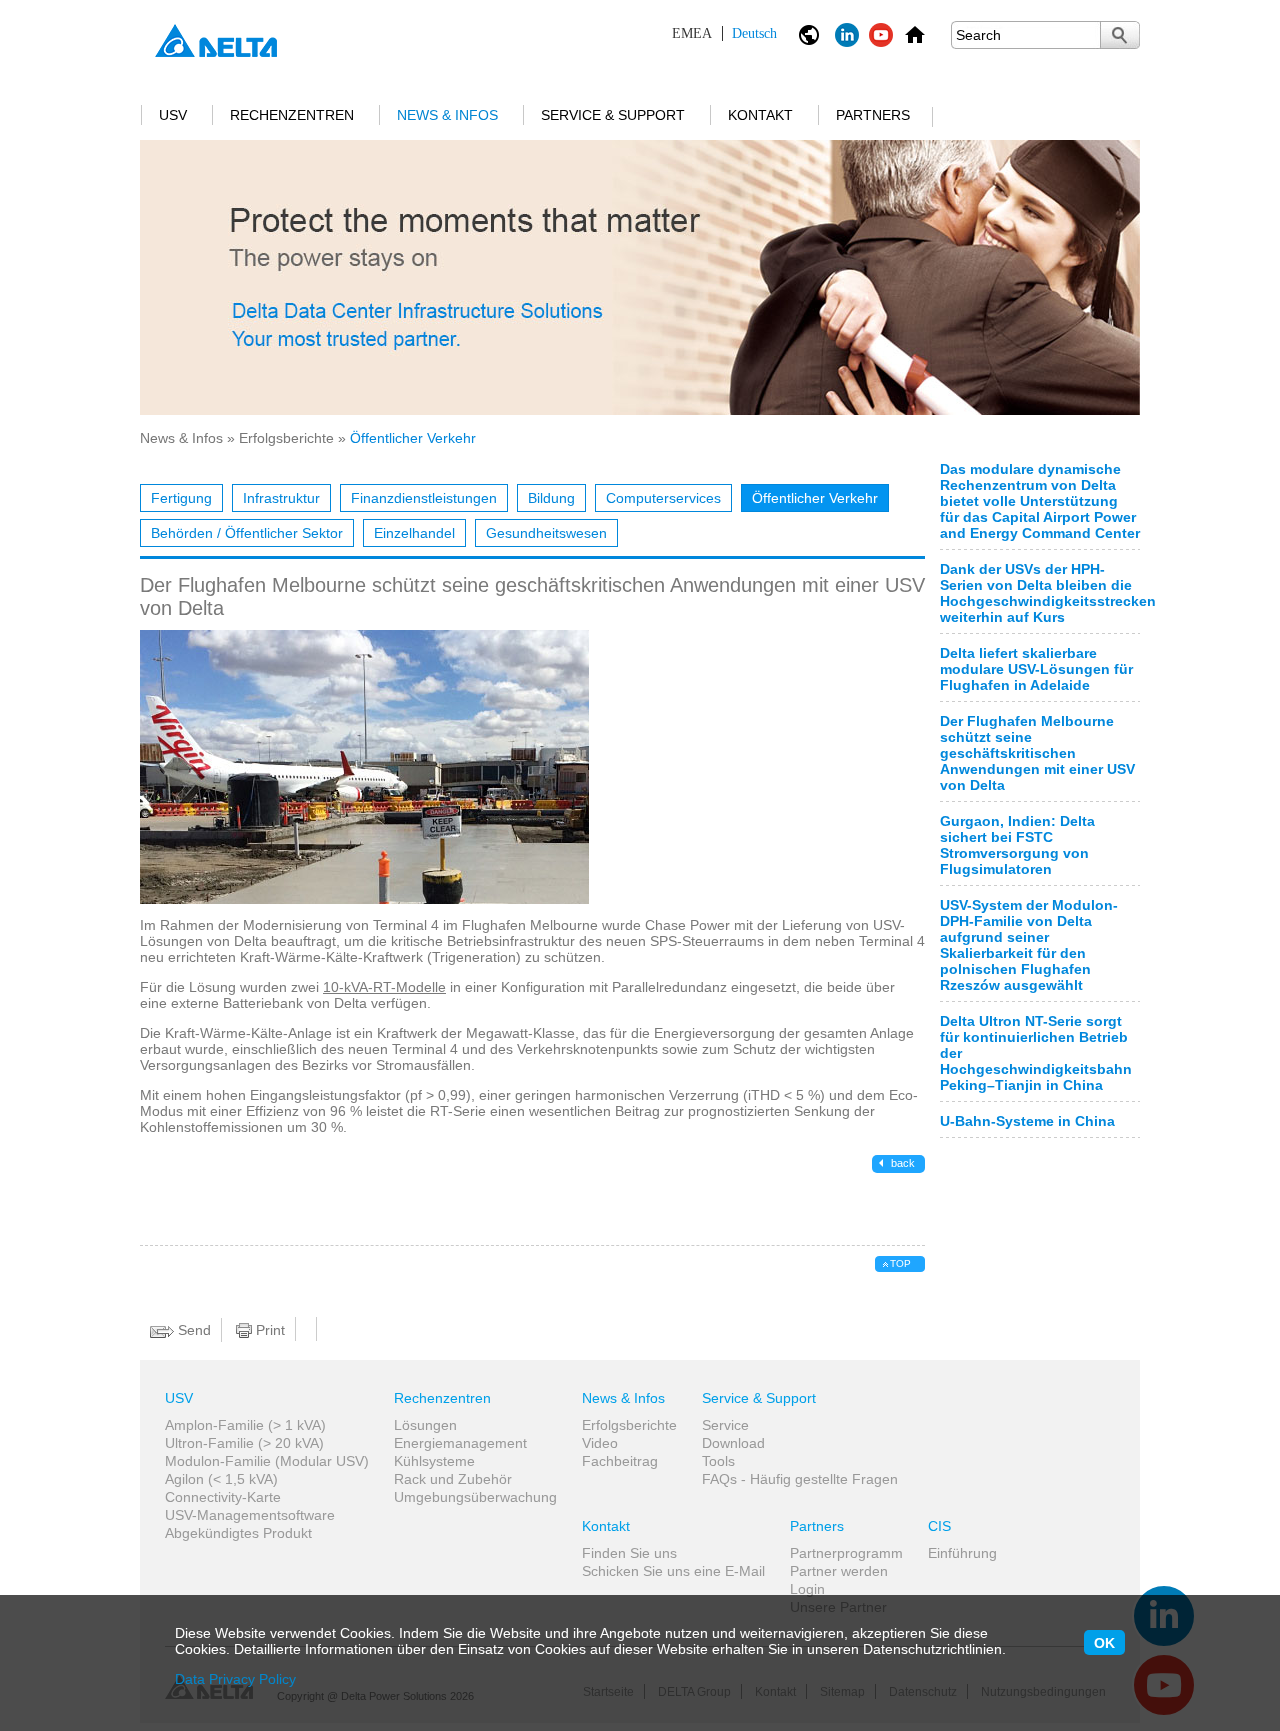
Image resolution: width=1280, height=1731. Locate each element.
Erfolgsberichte (286, 438)
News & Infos (447, 115)
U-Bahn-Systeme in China (1027, 1121)
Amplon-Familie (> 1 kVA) (245, 1425)
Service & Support (613, 115)
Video (600, 1443)
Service (725, 1425)
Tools (718, 1461)
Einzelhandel (414, 533)
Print (268, 1330)
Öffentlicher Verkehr (815, 498)
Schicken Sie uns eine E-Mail (673, 1571)
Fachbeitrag (620, 1461)
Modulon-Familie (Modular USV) (267, 1461)
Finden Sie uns (629, 1553)
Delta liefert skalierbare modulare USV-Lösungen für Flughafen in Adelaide (1036, 669)
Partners (873, 115)
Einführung (962, 1553)
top (900, 1263)
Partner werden (839, 1571)
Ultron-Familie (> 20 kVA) (244, 1443)
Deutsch (724, 33)
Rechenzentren (292, 115)
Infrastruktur (281, 498)
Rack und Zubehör (453, 1479)
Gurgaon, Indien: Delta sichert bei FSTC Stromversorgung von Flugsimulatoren (1017, 845)
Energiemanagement (460, 1443)
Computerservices (663, 498)
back (901, 1163)
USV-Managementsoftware (250, 1515)
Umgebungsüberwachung (475, 1497)
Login (807, 1589)
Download (733, 1443)
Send (192, 1330)
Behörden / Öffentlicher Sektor (247, 533)
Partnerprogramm (846, 1553)
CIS (939, 1526)
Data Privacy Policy (235, 1679)
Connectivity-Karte (223, 1497)
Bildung (551, 498)
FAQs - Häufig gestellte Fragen (800, 1479)
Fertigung (181, 498)
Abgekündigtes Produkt (238, 1533)
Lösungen (425, 1425)
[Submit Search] (1120, 35)
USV (173, 115)
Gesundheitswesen (546, 533)
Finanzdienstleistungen (424, 498)
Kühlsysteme (434, 1461)
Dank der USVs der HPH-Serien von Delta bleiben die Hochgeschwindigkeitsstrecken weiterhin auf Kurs (1048, 593)
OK (1104, 1643)
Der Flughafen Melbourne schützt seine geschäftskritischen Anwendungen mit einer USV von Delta (1037, 753)
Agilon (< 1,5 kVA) (221, 1479)
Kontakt (760, 115)
